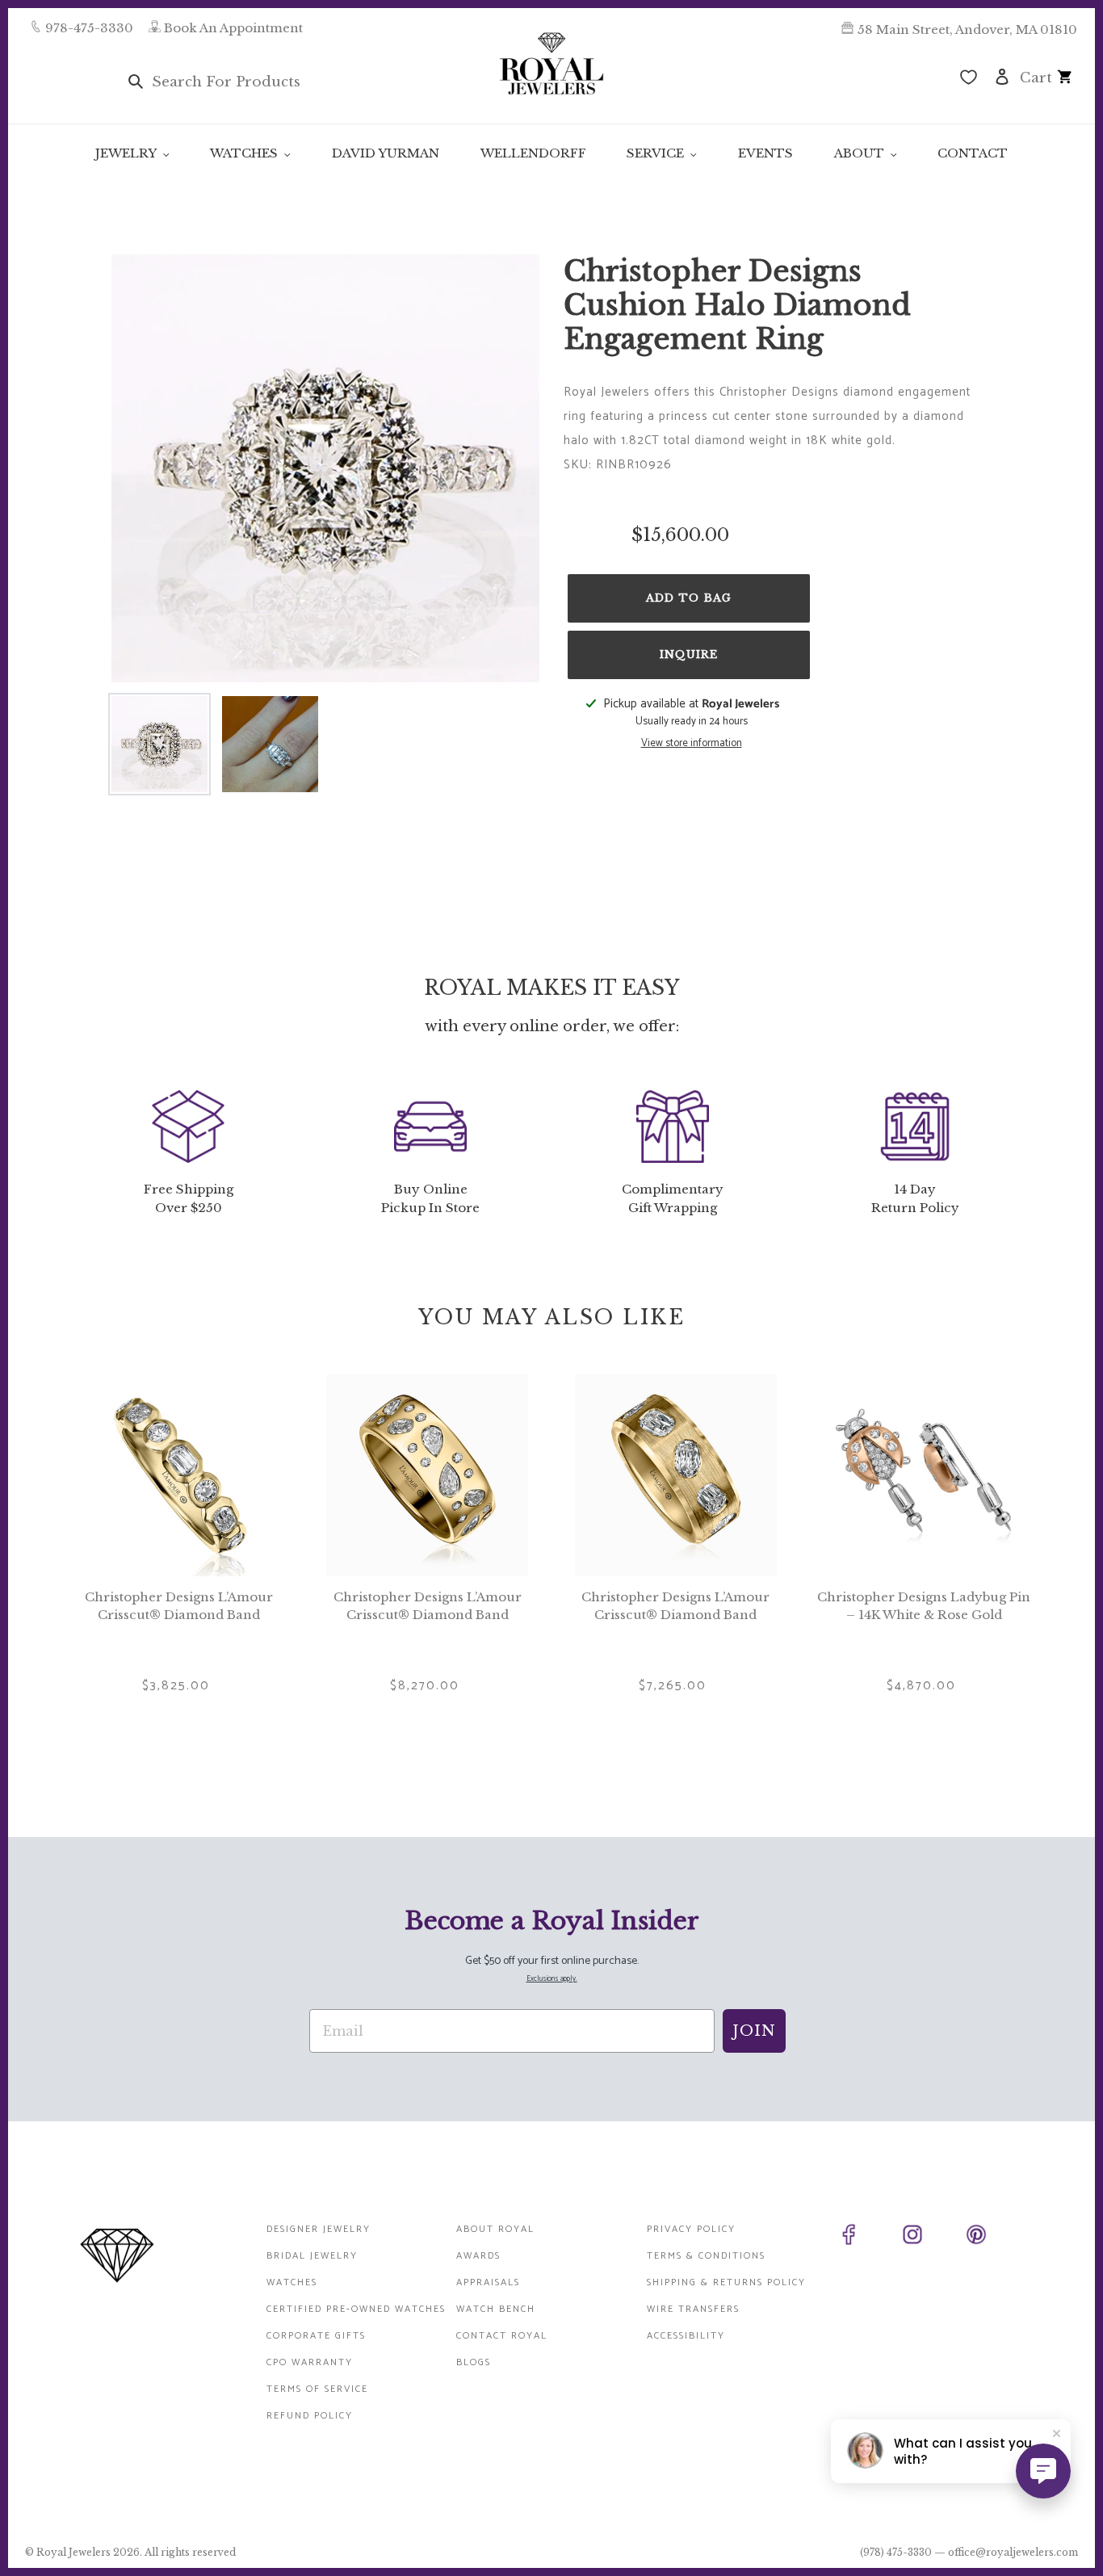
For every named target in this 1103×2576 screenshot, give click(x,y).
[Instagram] (931, 2238)
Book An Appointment (233, 28)
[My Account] (1002, 76)
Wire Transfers (693, 2309)
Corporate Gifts (316, 2336)
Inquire (689, 654)
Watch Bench (496, 2309)
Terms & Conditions (706, 2256)
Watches (292, 2282)
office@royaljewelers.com (1013, 2552)
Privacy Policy (691, 2229)
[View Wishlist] (969, 79)
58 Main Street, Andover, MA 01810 (967, 29)
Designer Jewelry (319, 2229)
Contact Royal (502, 2336)
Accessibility (686, 2336)
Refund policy (310, 2416)
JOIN (754, 2031)
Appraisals (488, 2282)
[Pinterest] (994, 2238)
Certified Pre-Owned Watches (356, 2309)
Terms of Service (317, 2389)
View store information (692, 744)
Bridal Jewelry (312, 2256)
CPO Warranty (310, 2362)
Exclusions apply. (552, 1979)
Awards (478, 2256)
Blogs (474, 2362)
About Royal (495, 2229)
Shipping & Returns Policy (726, 2282)
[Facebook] (867, 2238)
